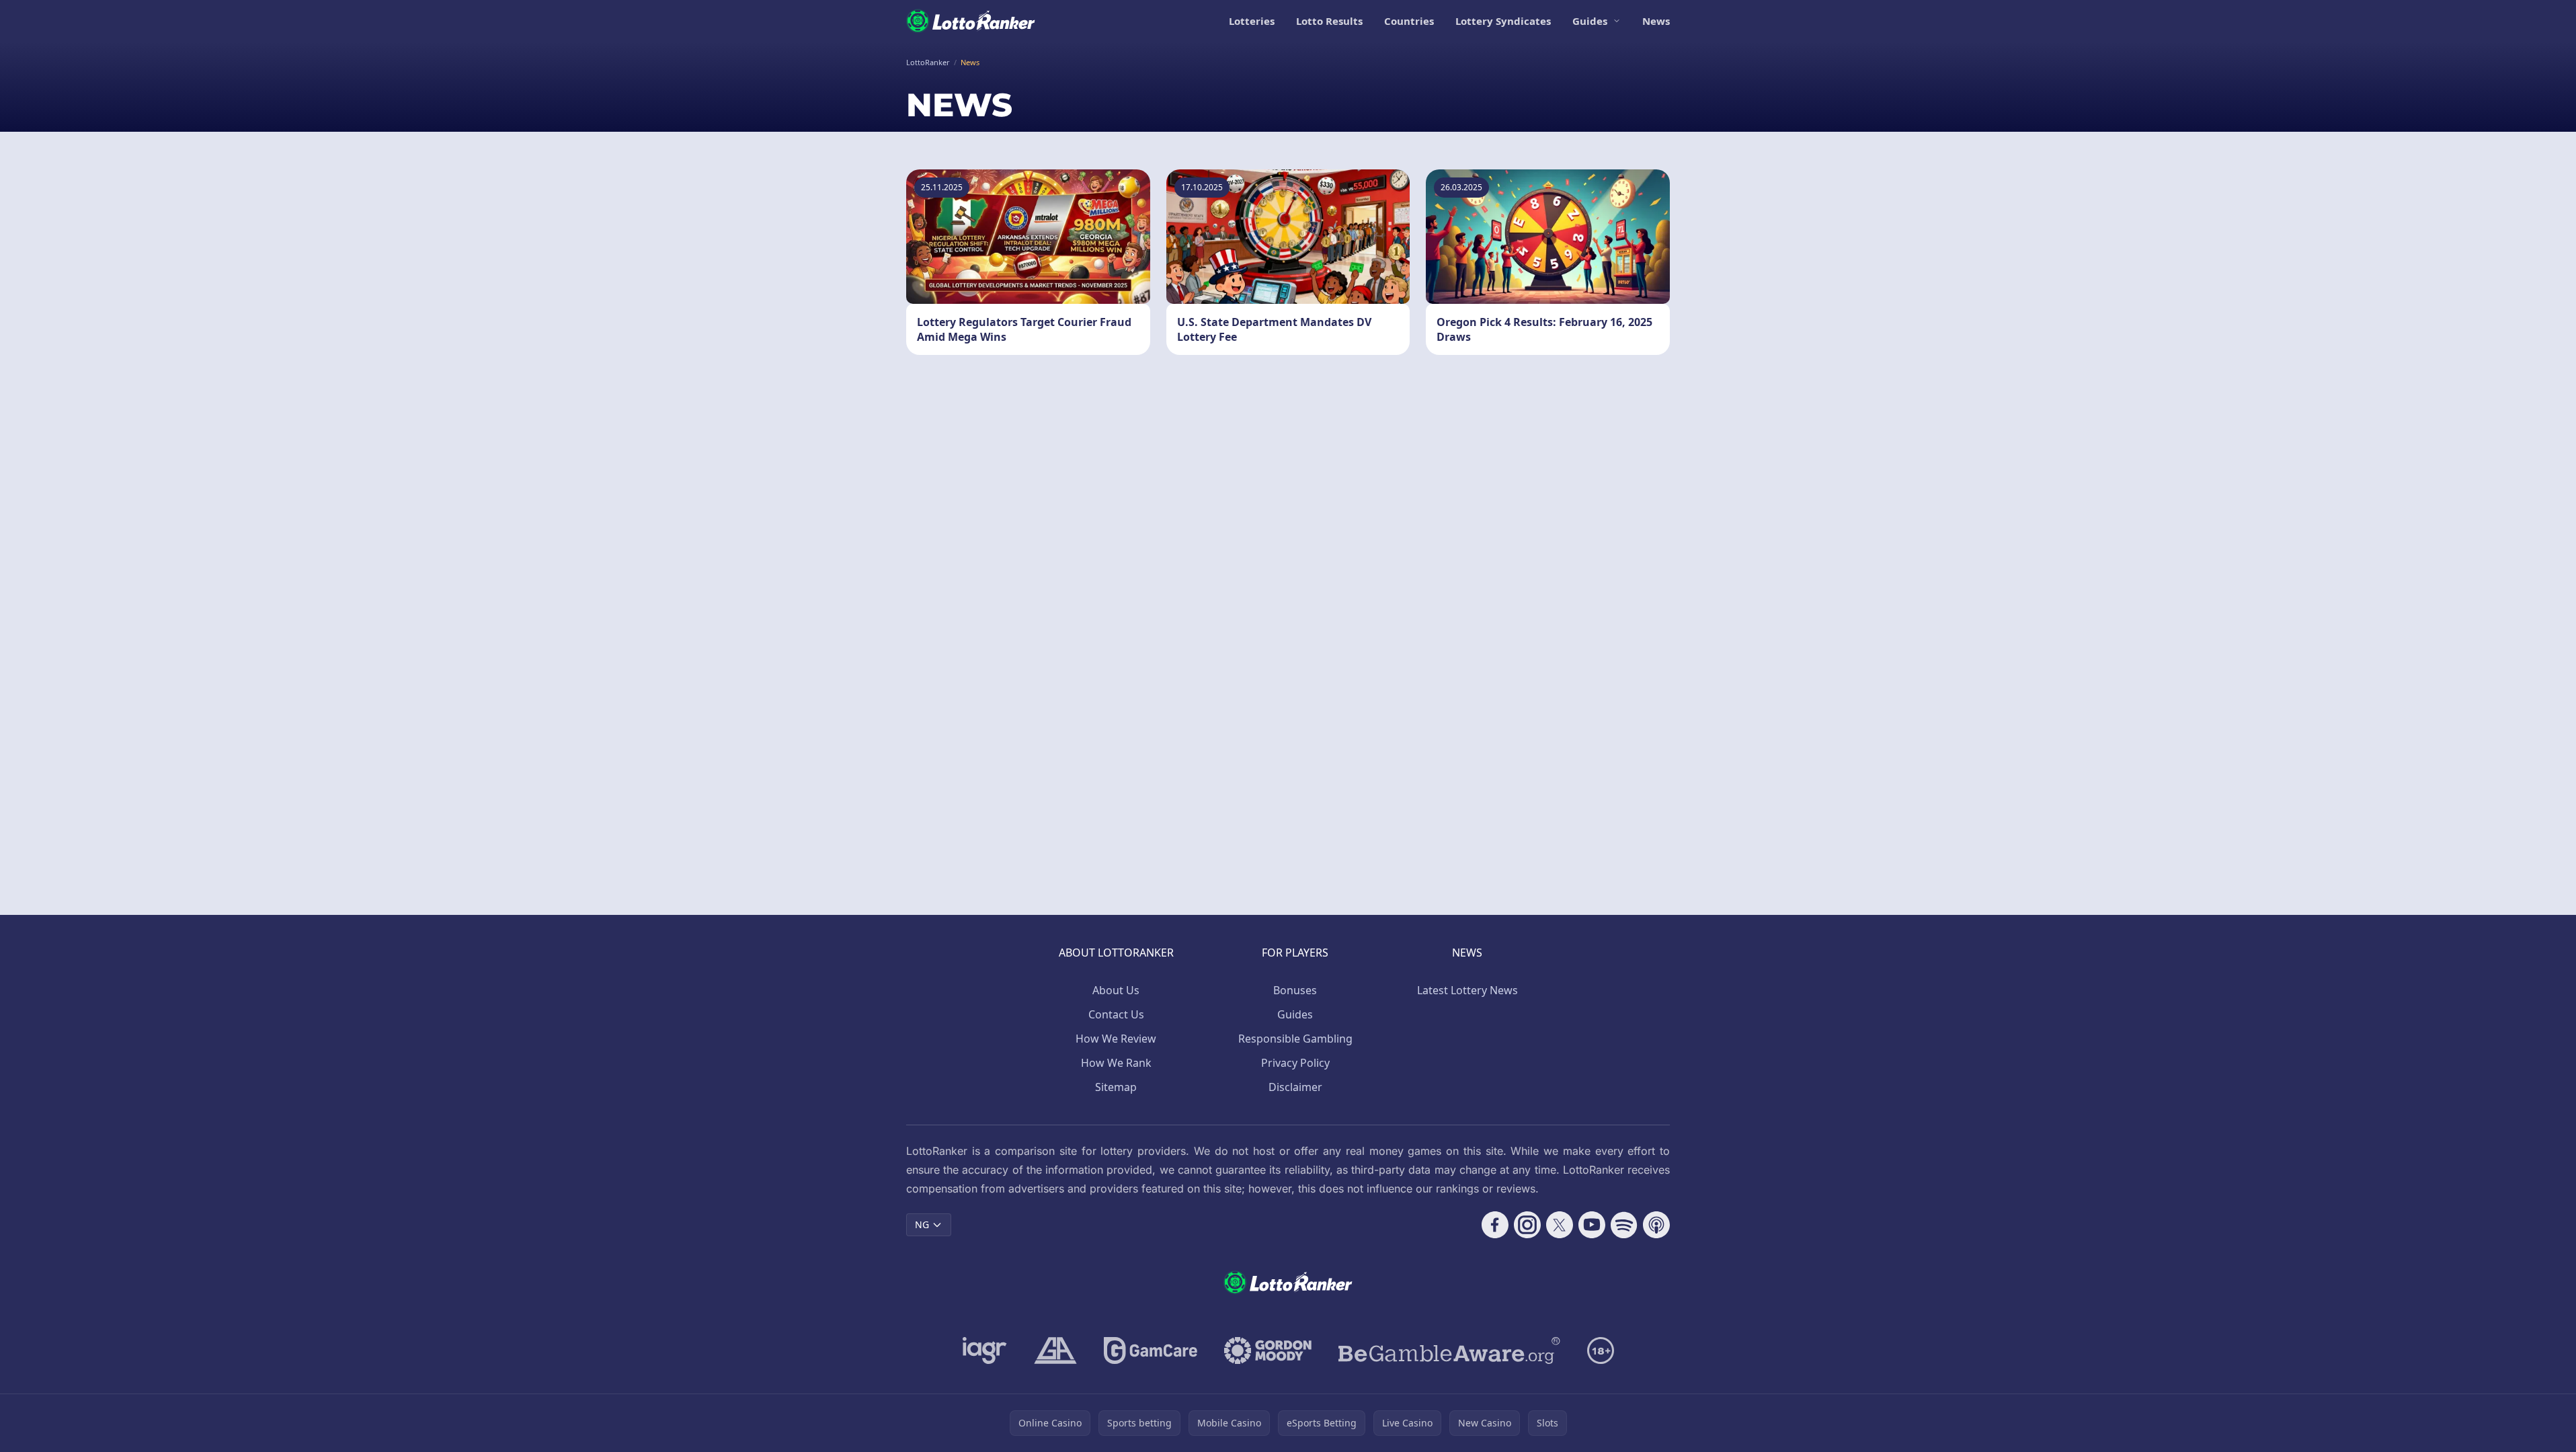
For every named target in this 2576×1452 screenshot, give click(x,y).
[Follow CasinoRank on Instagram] (1527, 1225)
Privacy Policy (1295, 1063)
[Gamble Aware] (1449, 1350)
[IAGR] (985, 1350)
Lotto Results (1329, 21)
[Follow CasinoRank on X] (1560, 1225)
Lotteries (1252, 21)
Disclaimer (1295, 1087)
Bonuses (1295, 990)
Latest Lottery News (1467, 990)
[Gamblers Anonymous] (1055, 1350)
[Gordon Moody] (1268, 1350)
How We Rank (1116, 1063)
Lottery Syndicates (1503, 21)
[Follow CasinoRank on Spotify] (1624, 1225)
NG (922, 1224)
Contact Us (1116, 1014)
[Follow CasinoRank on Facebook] (1495, 1225)
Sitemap (1116, 1087)
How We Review (1116, 1039)
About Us (1116, 990)
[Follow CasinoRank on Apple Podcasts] (1656, 1225)
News (1656, 21)
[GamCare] (1151, 1350)
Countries (1409, 21)
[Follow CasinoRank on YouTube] (1592, 1225)
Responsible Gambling (1295, 1039)
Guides (1590, 21)
